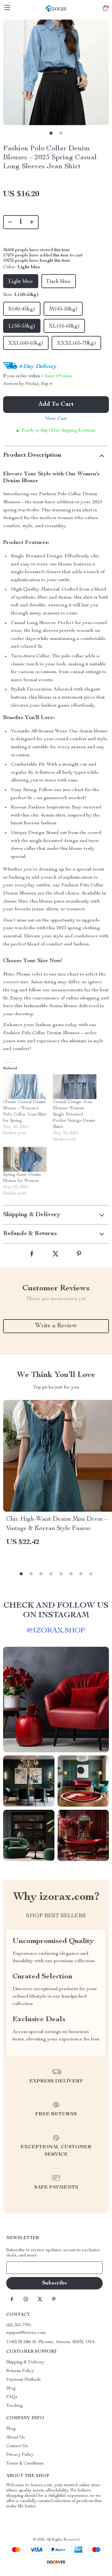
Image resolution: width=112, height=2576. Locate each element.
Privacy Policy (20, 2455)
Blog (11, 2388)
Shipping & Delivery (25, 2362)
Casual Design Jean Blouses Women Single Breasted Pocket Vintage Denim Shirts (74, 1115)
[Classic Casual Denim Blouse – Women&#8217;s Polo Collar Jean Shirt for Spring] (25, 1087)
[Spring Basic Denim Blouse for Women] (25, 1159)
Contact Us (17, 2446)
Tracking (14, 2406)
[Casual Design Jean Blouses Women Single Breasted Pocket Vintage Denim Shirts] (75, 1087)
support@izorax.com (26, 2333)
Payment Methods (23, 2380)
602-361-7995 (19, 2325)
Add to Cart (56, 405)
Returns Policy (20, 2371)
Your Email (23, 2268)
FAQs (12, 2397)
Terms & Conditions (25, 2464)
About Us (16, 2438)
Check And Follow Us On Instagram (56, 1611)
